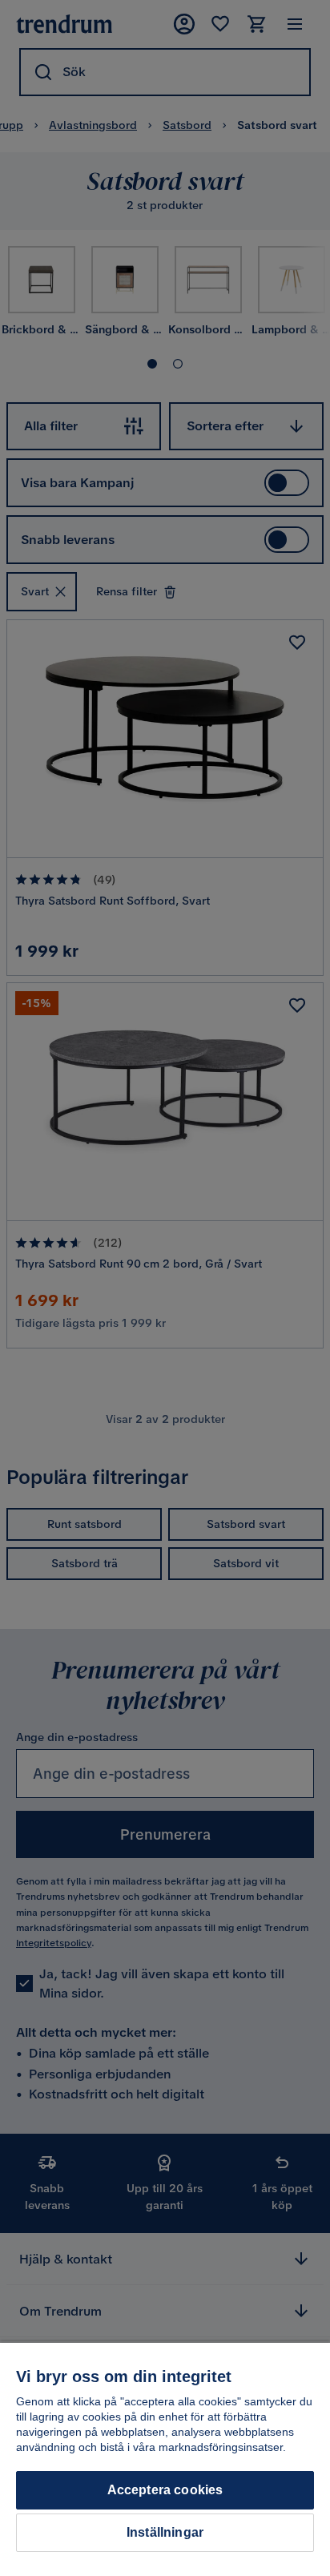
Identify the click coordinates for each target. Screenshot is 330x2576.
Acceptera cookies (165, 2490)
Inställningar (165, 2532)
